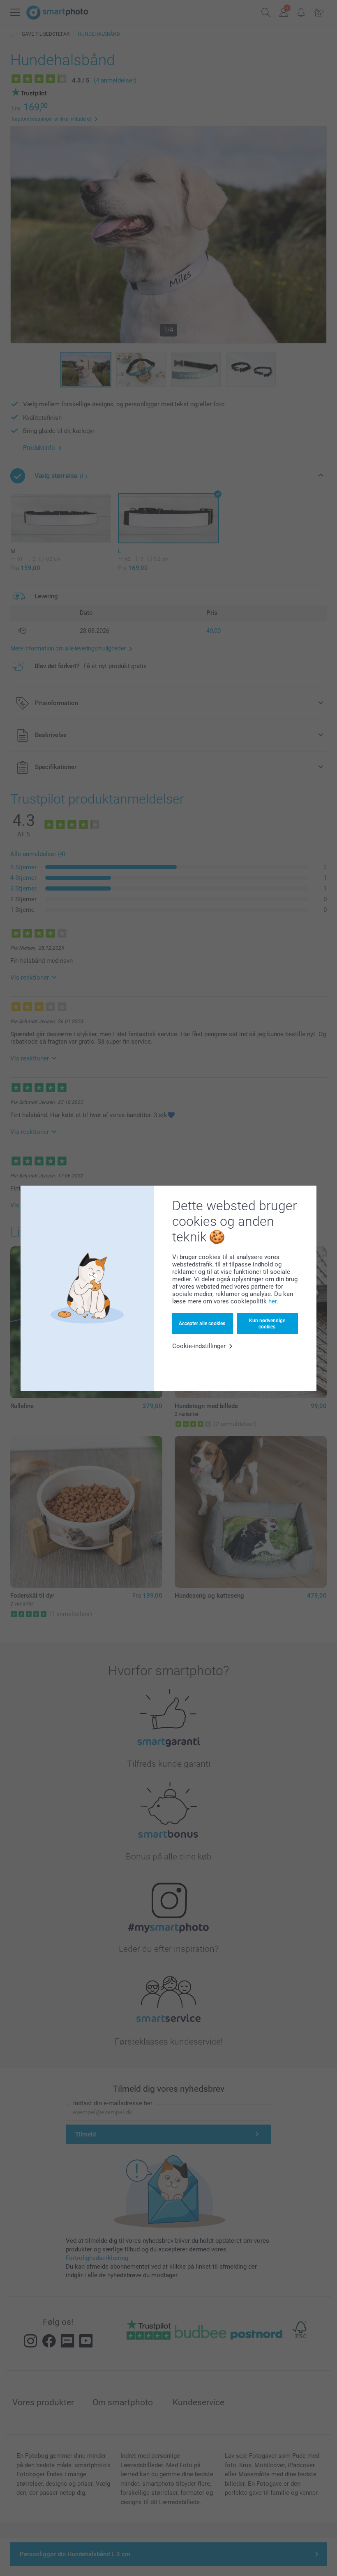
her (272, 1301)
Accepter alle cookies (202, 1323)
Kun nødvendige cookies (267, 1323)
